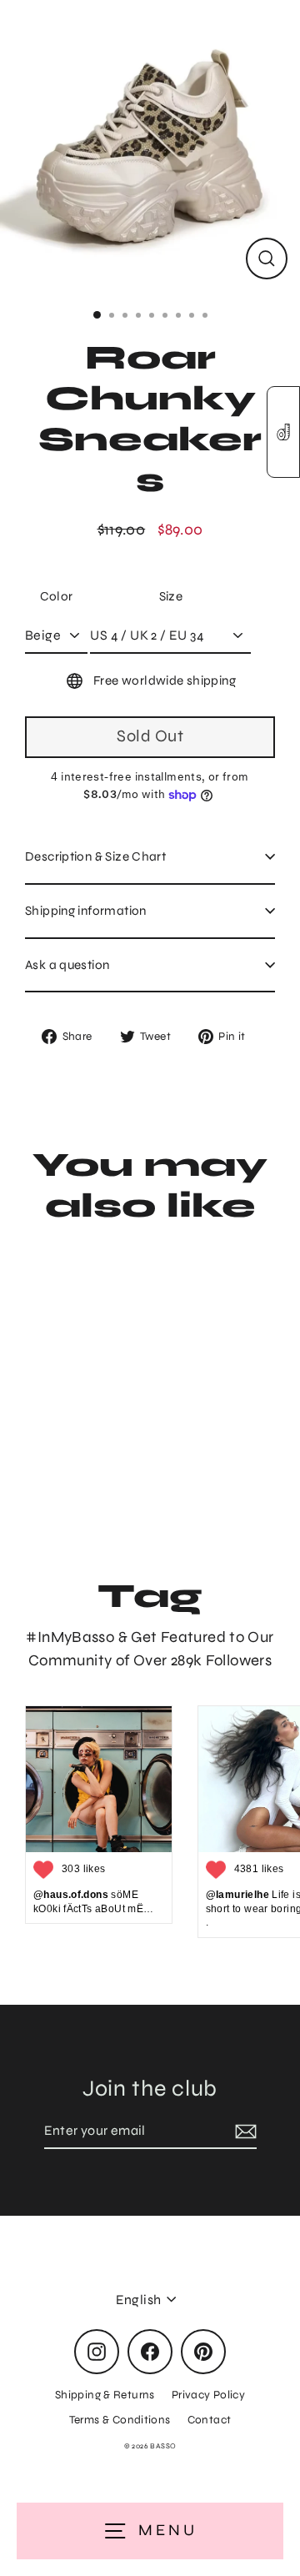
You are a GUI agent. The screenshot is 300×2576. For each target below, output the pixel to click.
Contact (210, 2420)
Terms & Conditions (120, 2420)
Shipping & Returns (105, 2395)
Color (57, 596)
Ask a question (67, 965)
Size (171, 596)
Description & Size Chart (95, 856)
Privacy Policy (208, 2395)
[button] (283, 432)
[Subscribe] (243, 2132)
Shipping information (86, 911)
